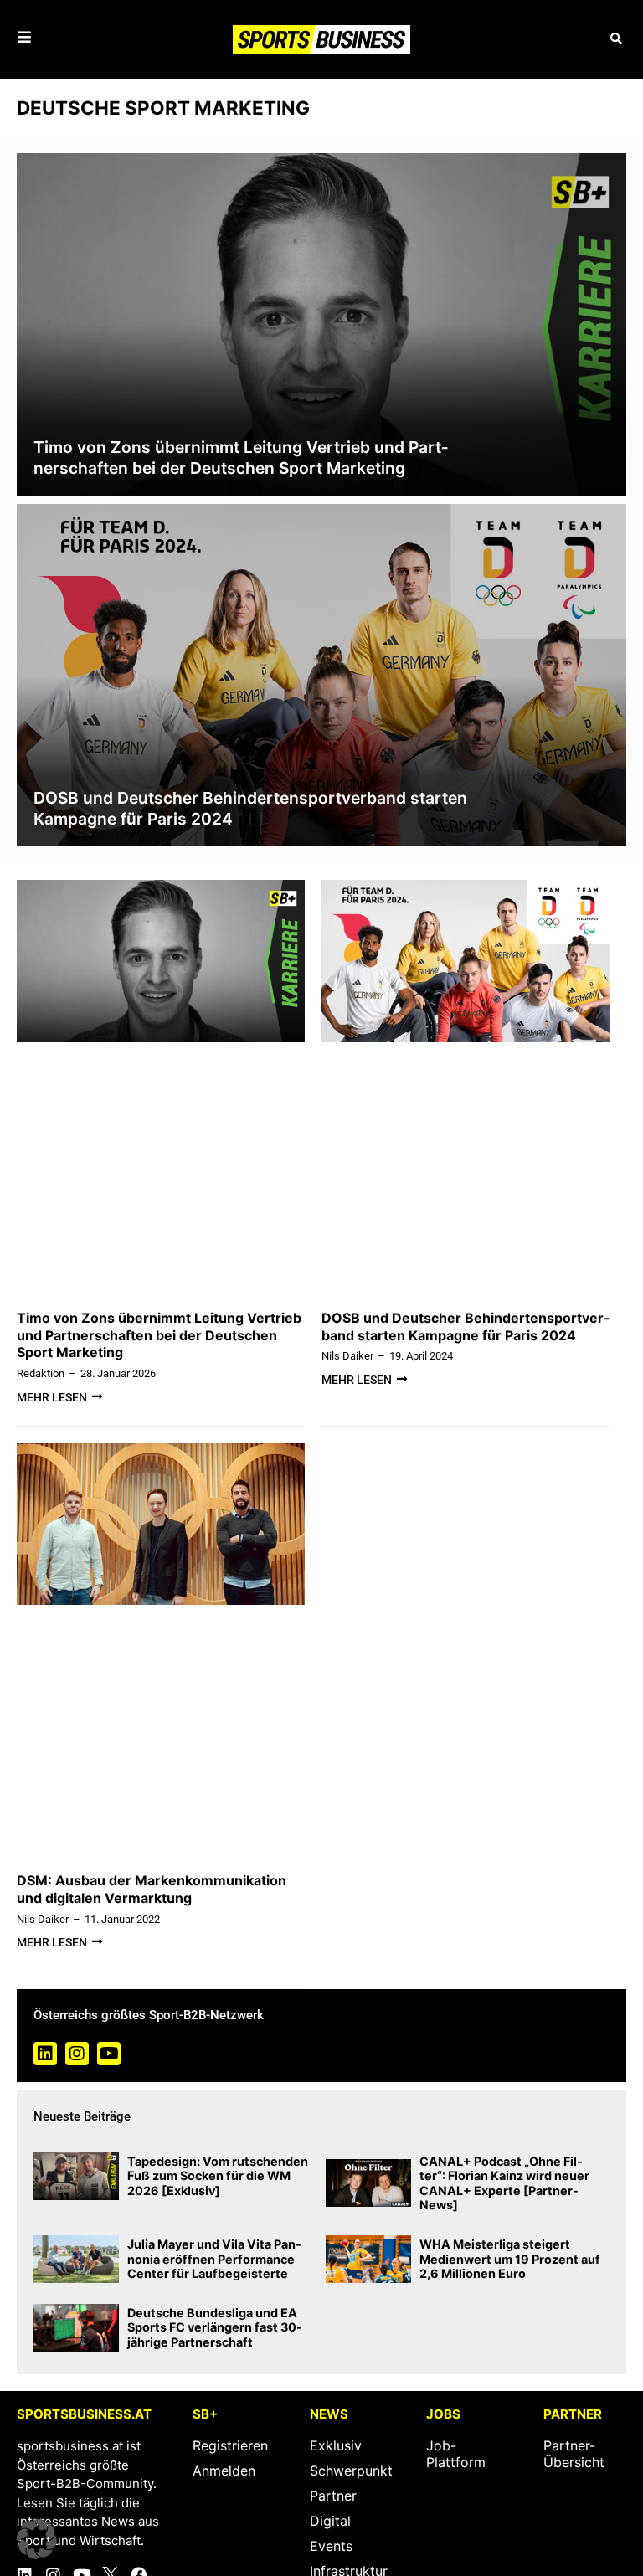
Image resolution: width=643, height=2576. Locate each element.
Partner (333, 2496)
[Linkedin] (45, 2054)
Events (331, 2546)
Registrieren (230, 2445)
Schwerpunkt (351, 2471)
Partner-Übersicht (574, 2454)
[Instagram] (77, 2054)
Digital (330, 2521)
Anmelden (224, 2471)
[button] (616, 39)
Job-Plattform (456, 2454)
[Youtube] (109, 2054)
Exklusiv (336, 2445)
